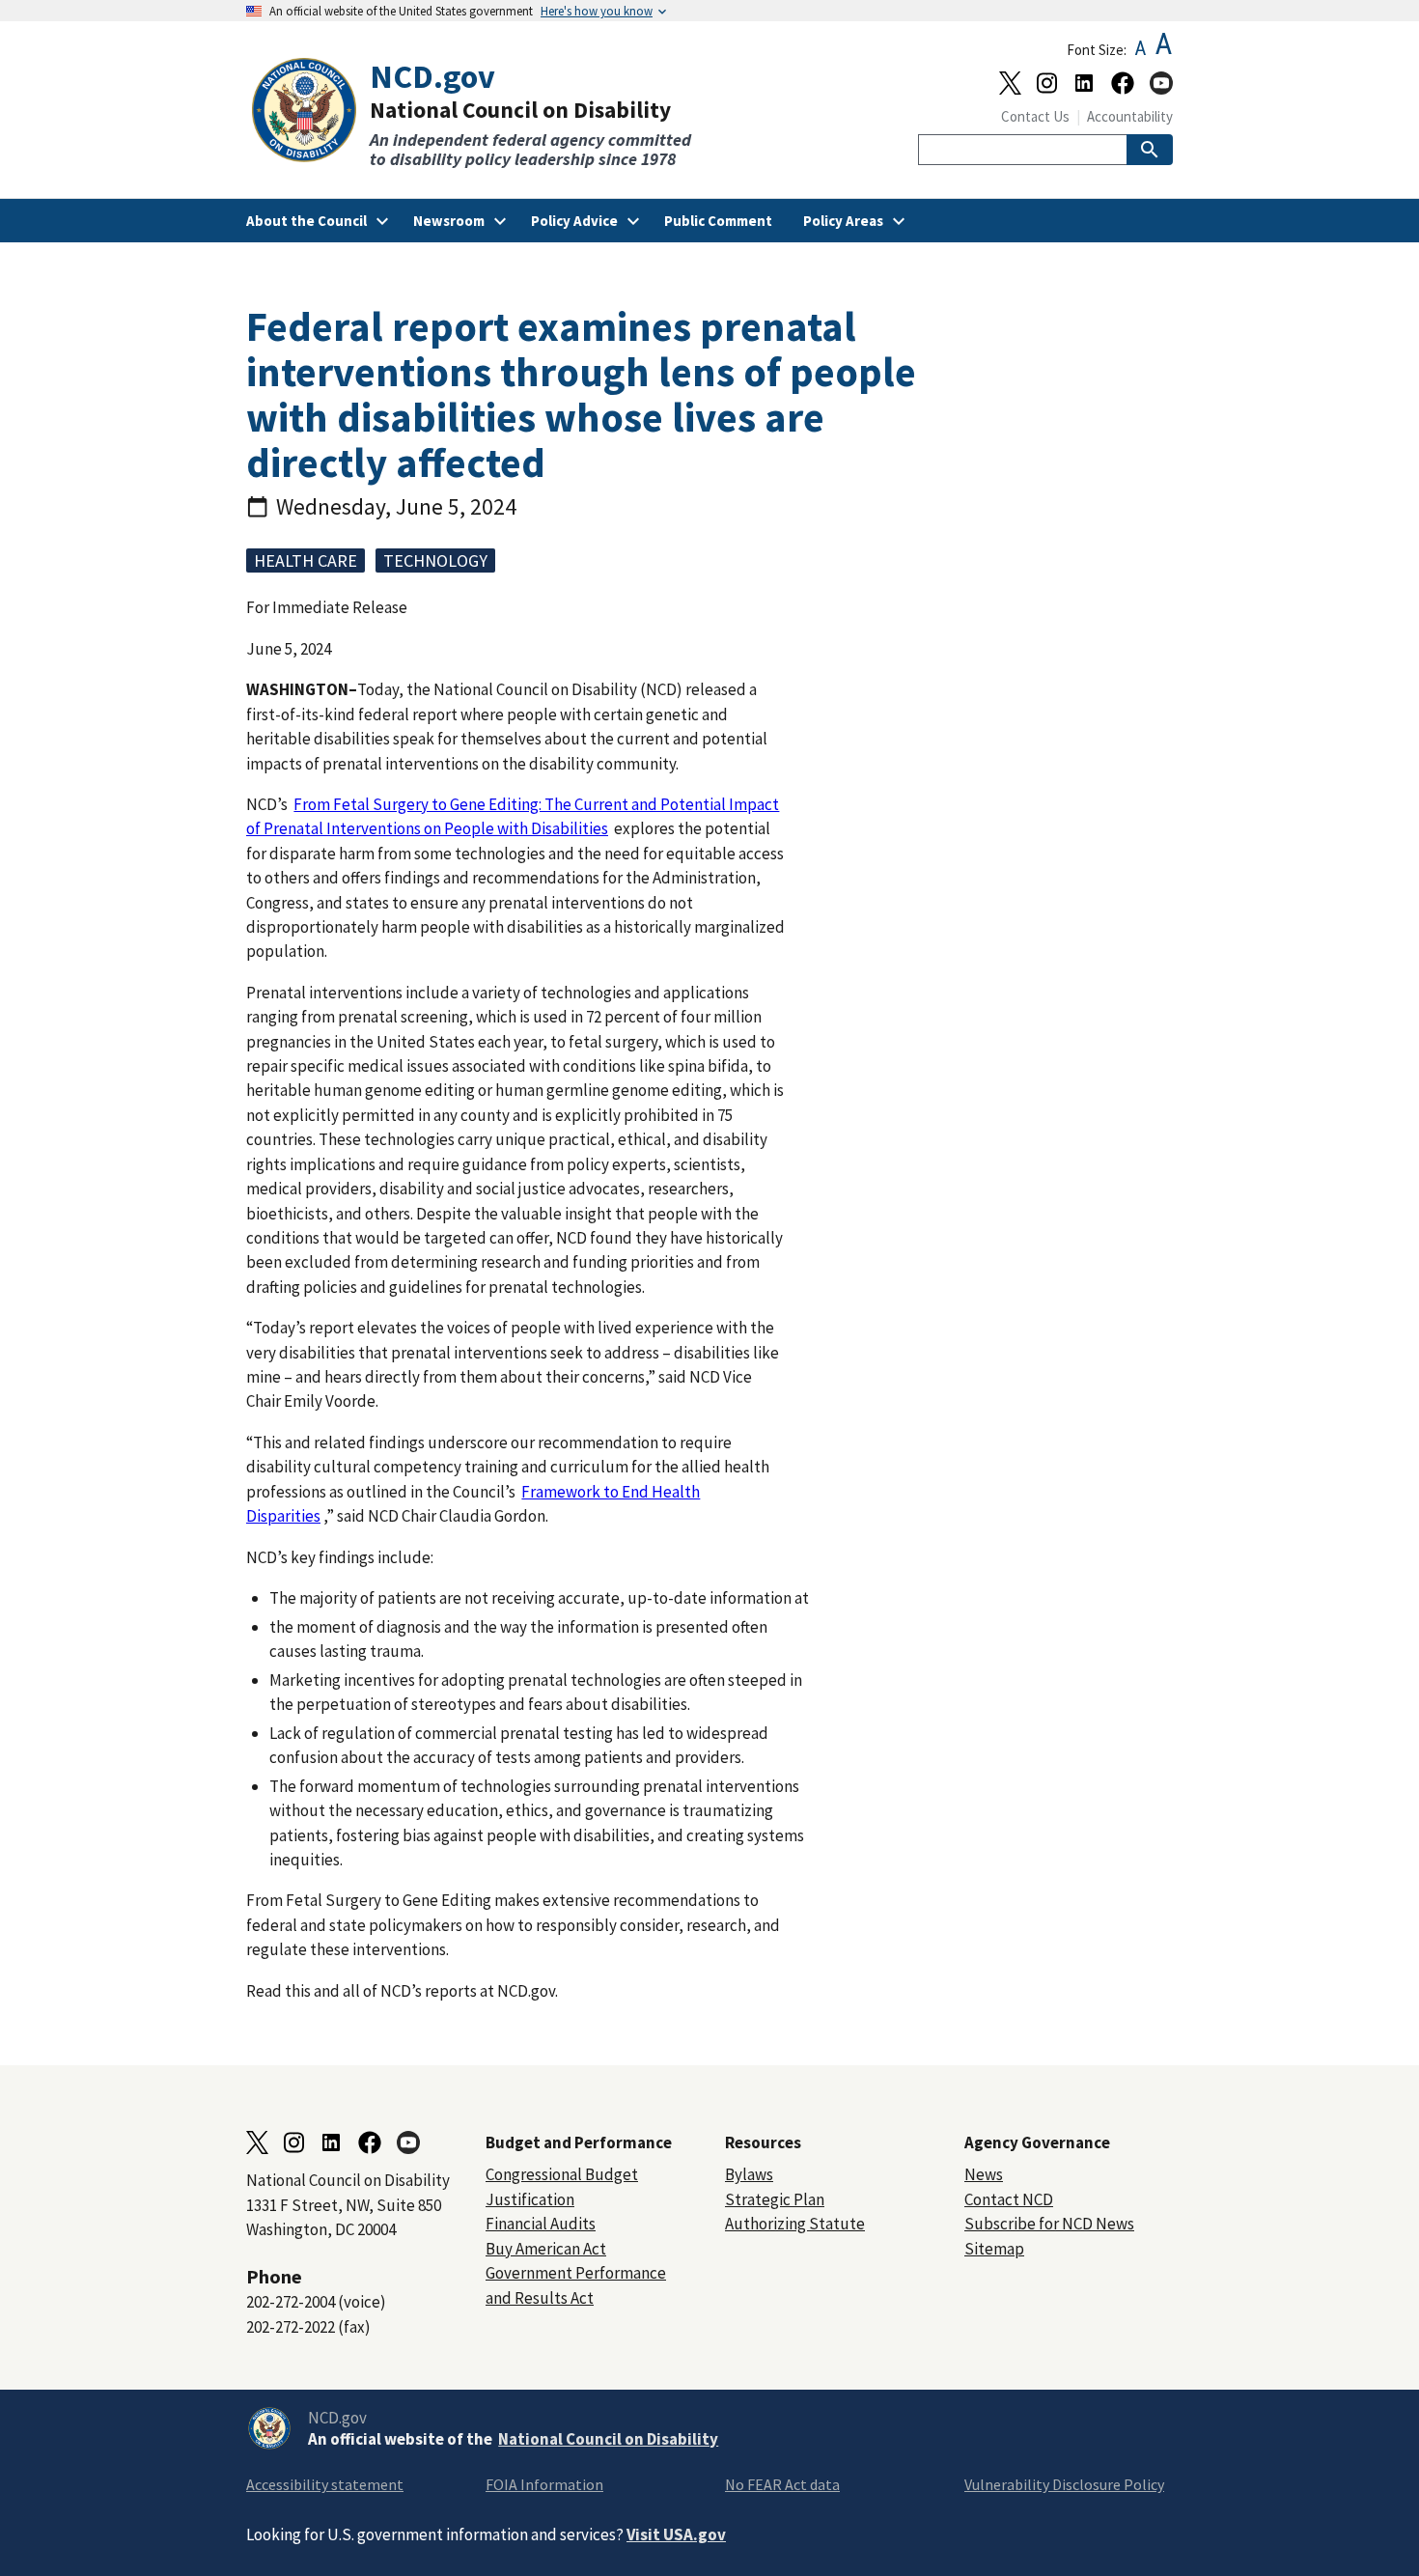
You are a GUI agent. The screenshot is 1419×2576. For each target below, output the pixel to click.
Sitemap (994, 2249)
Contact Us (1035, 116)
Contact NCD (1009, 2199)
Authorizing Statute (795, 2224)
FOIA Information (544, 2484)
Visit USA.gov (676, 2534)
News (984, 2174)
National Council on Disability (608, 2439)
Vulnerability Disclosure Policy (1064, 2484)
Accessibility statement (325, 2484)
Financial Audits (541, 2224)
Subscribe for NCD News (1049, 2224)
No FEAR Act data (782, 2484)
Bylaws (749, 2174)
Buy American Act (546, 2249)
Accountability (1130, 116)
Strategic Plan (775, 2199)
